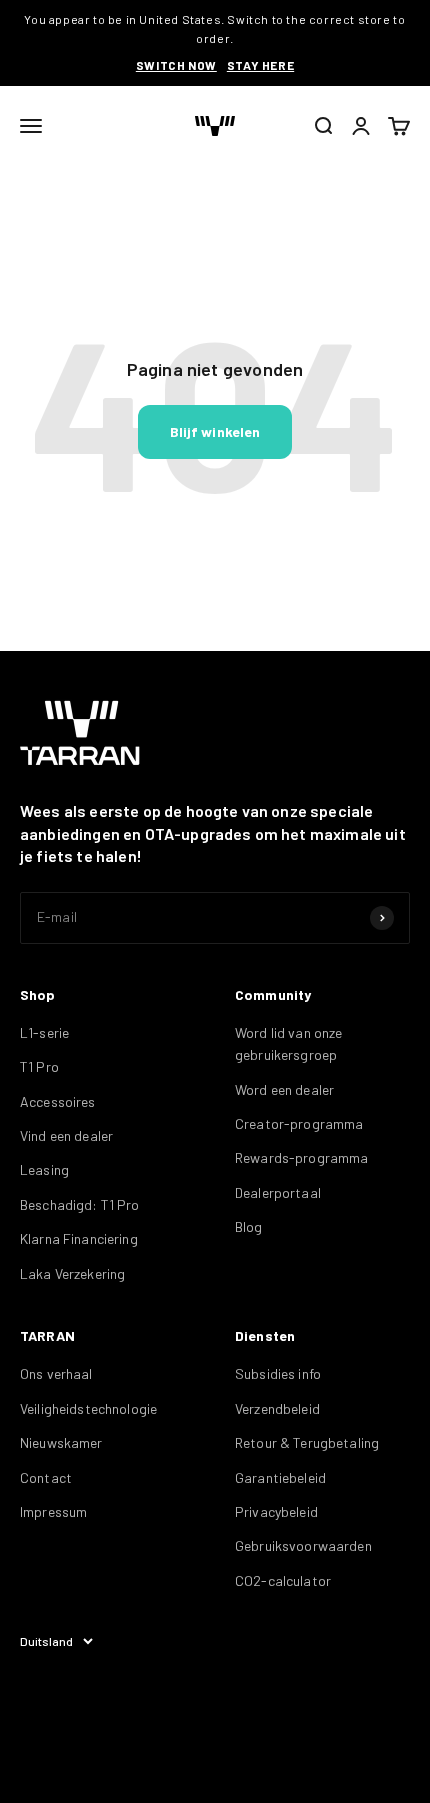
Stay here (260, 65)
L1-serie (44, 1032)
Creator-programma (299, 1123)
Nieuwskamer (61, 1442)
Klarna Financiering (79, 1238)
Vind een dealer (66, 1135)
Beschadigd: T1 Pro (80, 1204)
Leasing (44, 1169)
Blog (249, 1226)
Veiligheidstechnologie (88, 1408)
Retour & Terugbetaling (307, 1442)
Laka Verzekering (72, 1273)
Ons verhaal (56, 1373)
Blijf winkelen (215, 431)
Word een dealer (284, 1089)
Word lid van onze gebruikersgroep (288, 1043)
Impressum (53, 1511)
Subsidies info (278, 1373)
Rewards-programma (301, 1157)
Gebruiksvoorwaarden (303, 1545)
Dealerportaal (278, 1192)
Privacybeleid (276, 1511)
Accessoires (58, 1101)
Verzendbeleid (277, 1408)
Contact (46, 1477)
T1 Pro (39, 1066)
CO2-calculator (283, 1580)
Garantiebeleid (280, 1477)
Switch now (176, 65)
